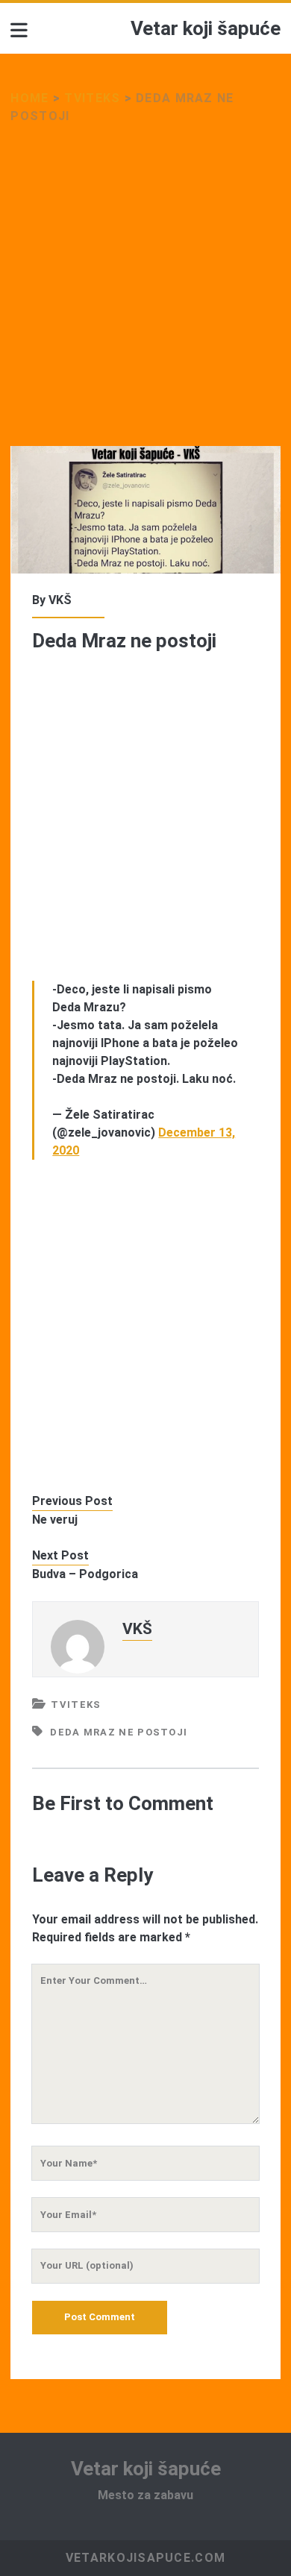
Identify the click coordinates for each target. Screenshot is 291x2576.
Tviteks (92, 98)
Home (29, 98)
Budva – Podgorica (85, 1574)
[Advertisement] (145, 295)
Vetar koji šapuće (206, 28)
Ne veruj (55, 1520)
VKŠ (60, 600)
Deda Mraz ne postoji (119, 1732)
